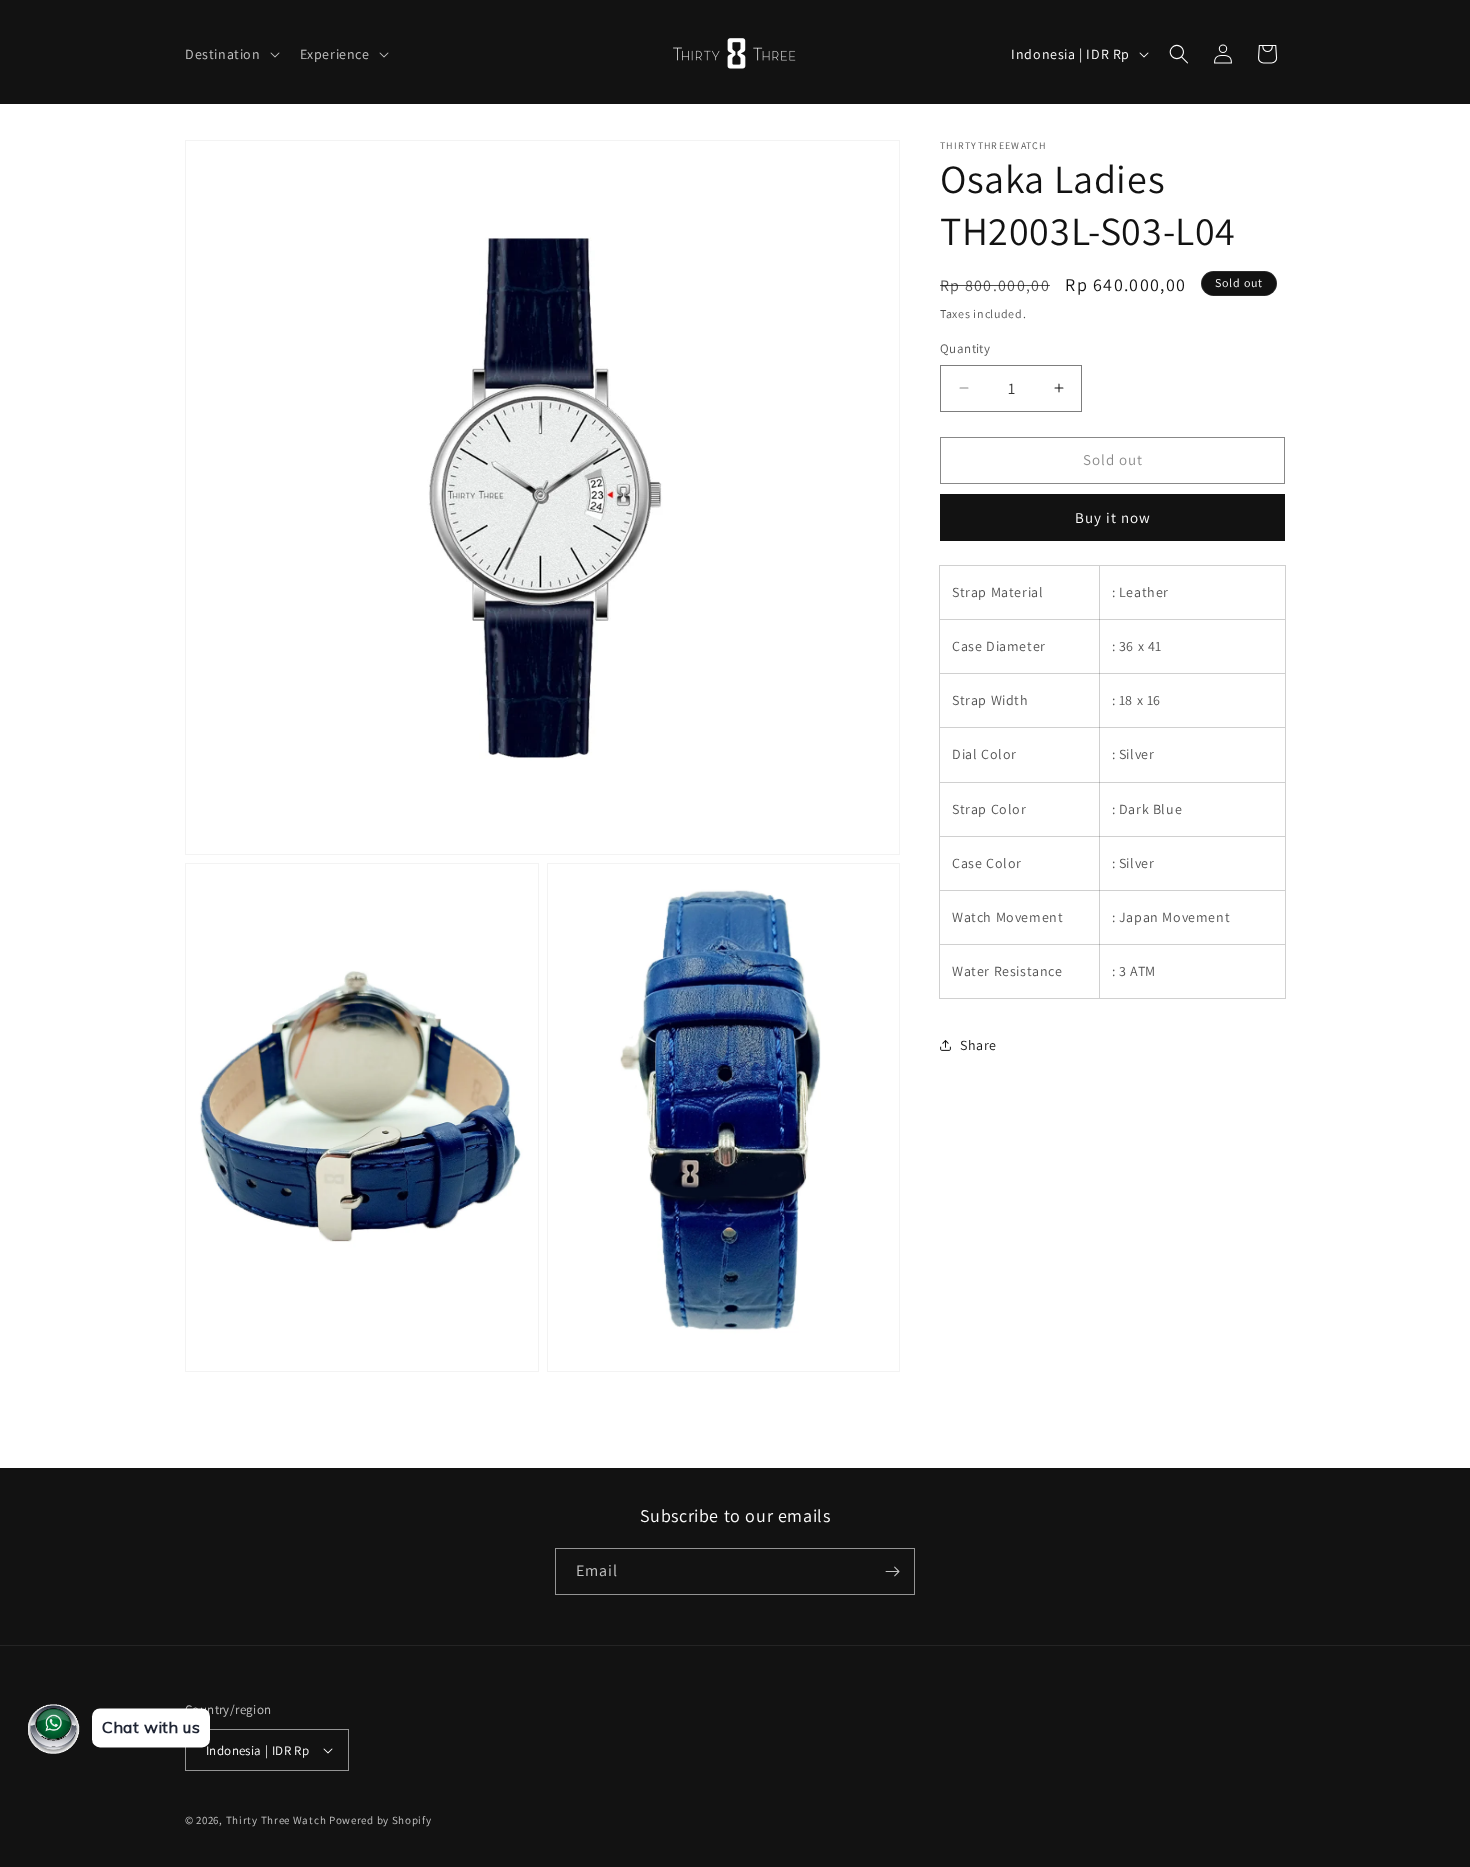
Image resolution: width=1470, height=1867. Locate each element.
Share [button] (978, 1045)
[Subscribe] (892, 1571)
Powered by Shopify (380, 1820)
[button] (230, 54)
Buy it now (1113, 517)
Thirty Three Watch (276, 1820)
